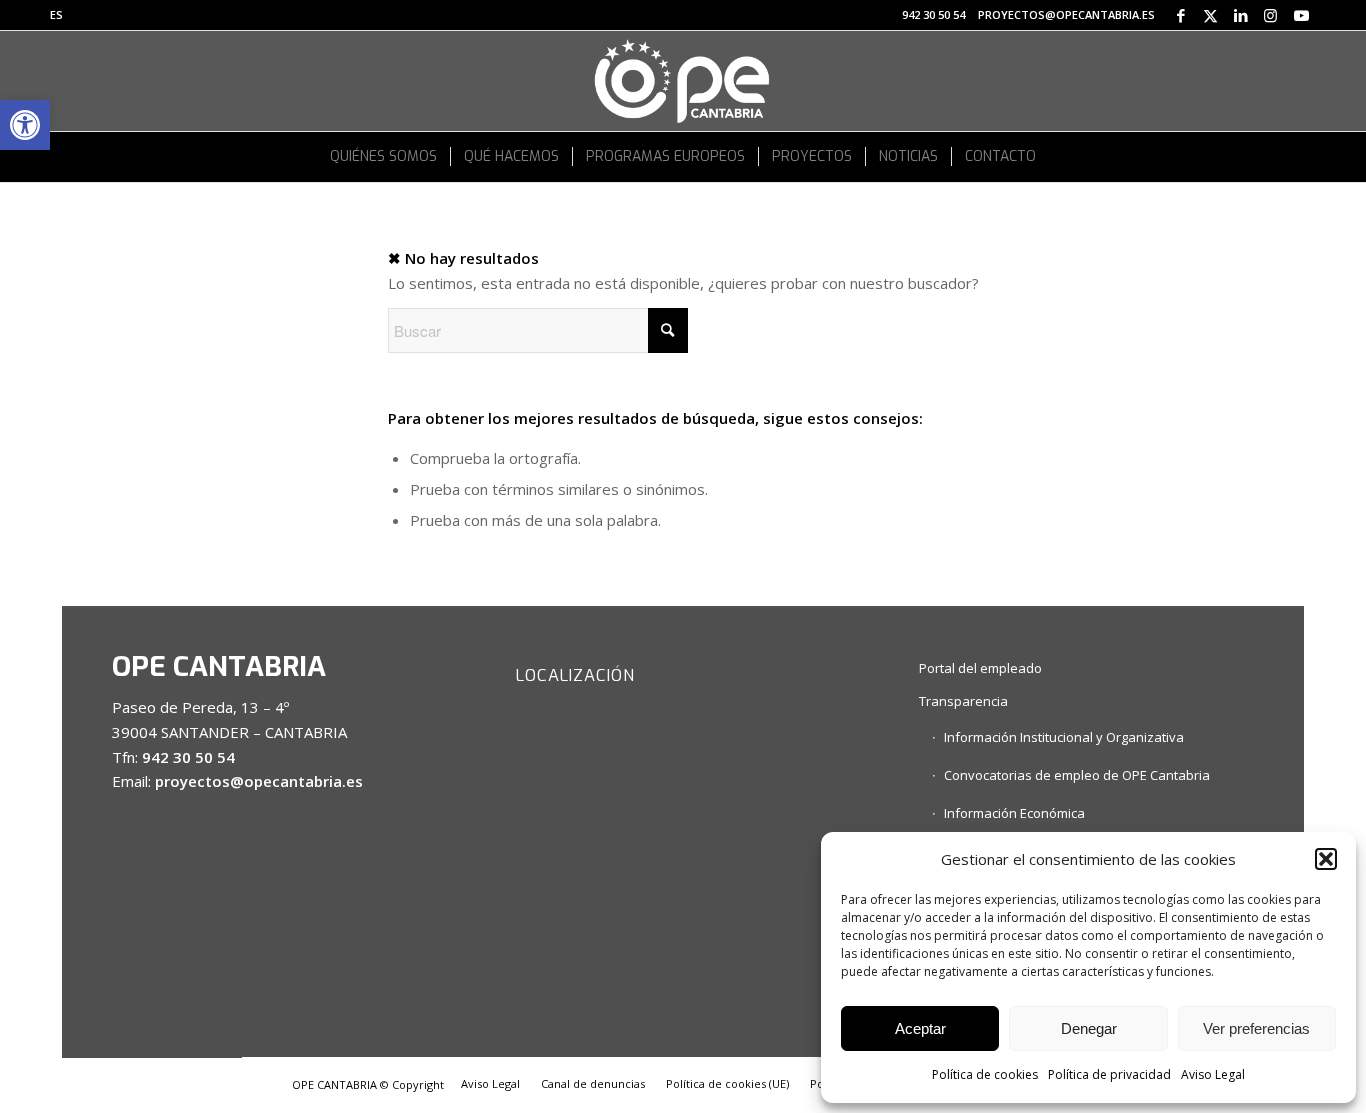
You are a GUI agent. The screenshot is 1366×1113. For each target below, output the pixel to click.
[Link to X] (1210, 15)
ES (56, 14)
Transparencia (963, 701)
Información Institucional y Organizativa (1064, 737)
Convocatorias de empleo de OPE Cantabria (1077, 775)
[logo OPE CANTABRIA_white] (683, 81)
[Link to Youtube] (1301, 15)
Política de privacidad (1109, 1074)
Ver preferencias (1256, 1028)
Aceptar (920, 1028)
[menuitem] (56, 15)
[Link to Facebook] (1180, 15)
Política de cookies (985, 1074)
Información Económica (1014, 813)
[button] (25, 125)
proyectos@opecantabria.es (1066, 14)
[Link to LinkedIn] (1240, 15)
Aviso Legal (1213, 1074)
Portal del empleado (980, 668)
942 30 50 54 (933, 14)
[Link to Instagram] (1270, 15)
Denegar (1089, 1028)
